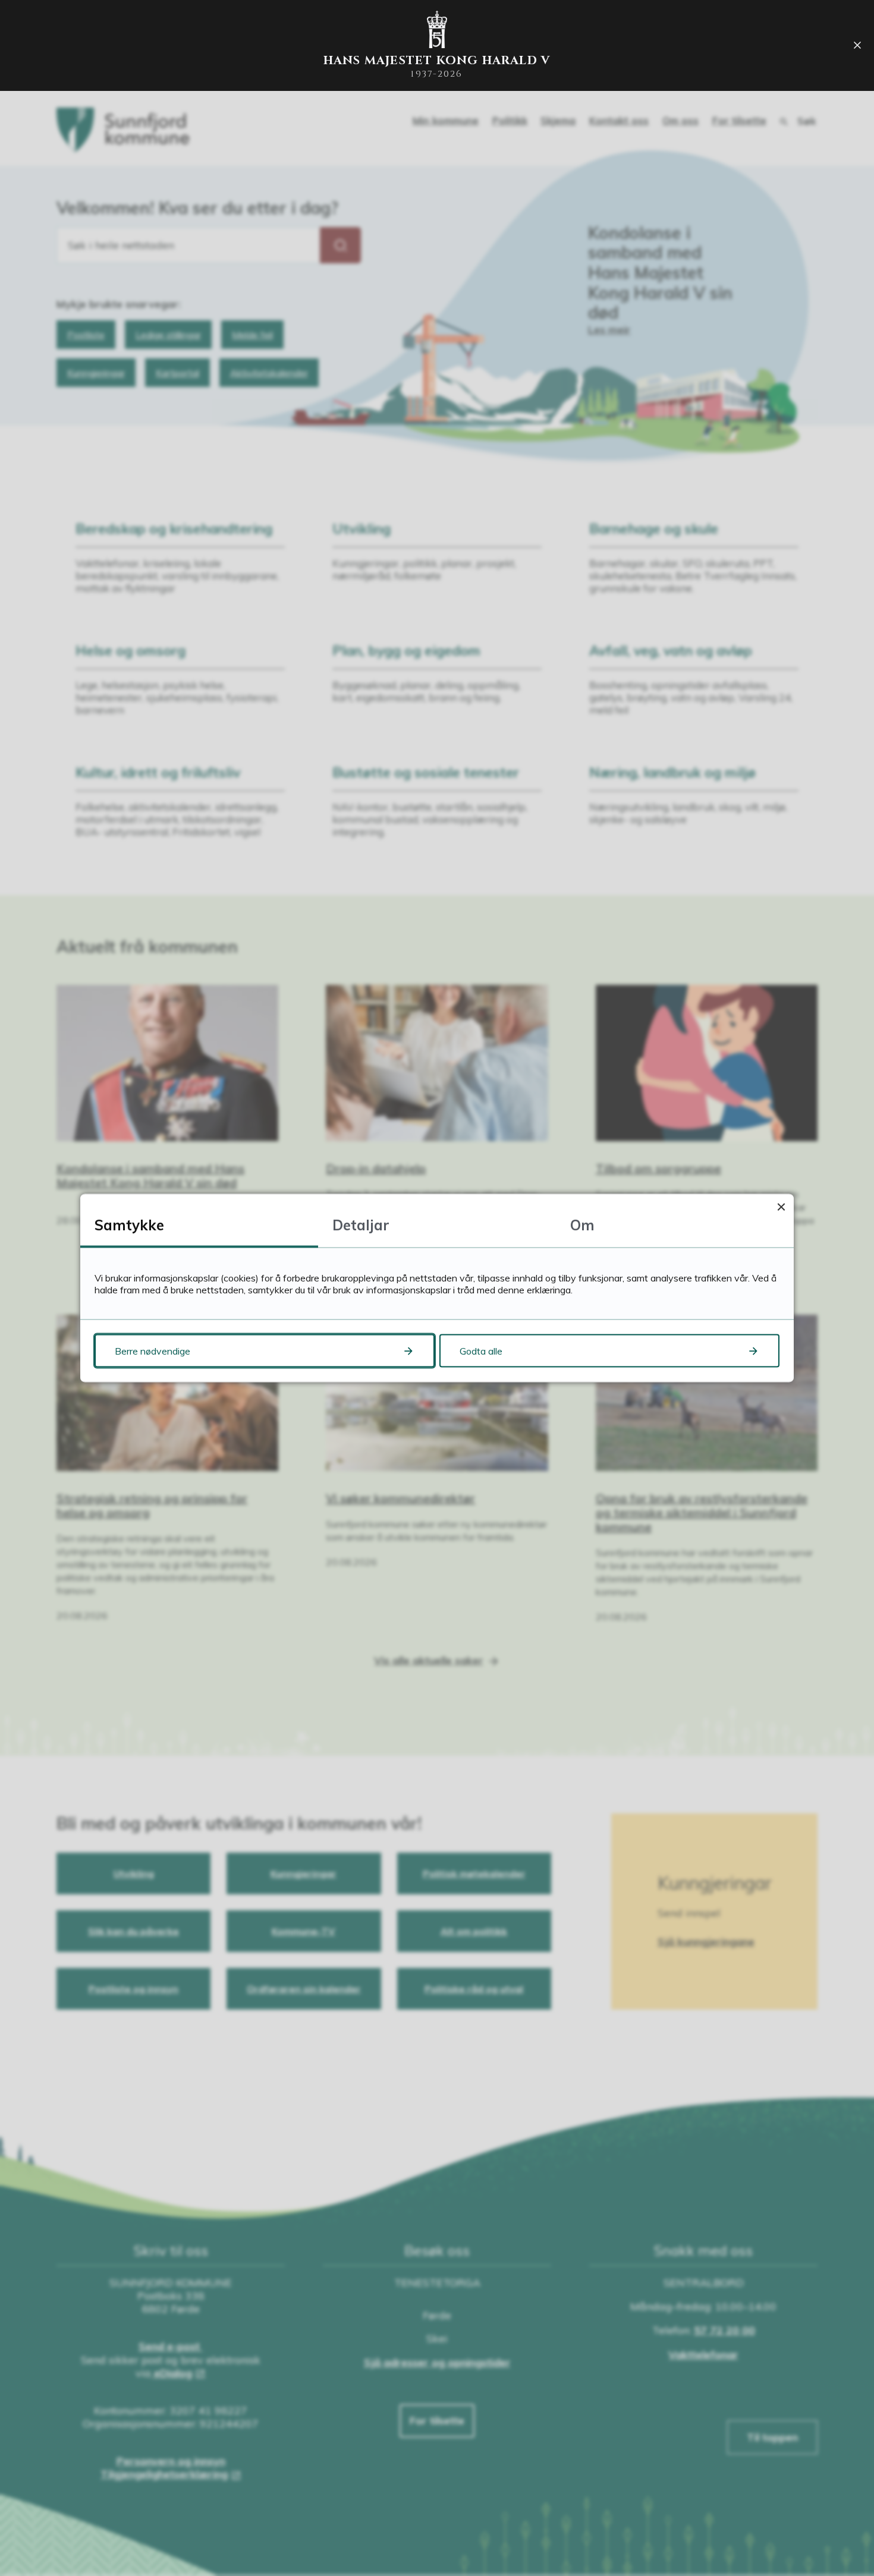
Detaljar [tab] (361, 1225)
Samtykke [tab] (129, 1225)
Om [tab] (582, 1225)
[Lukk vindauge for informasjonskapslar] (781, 1207)
